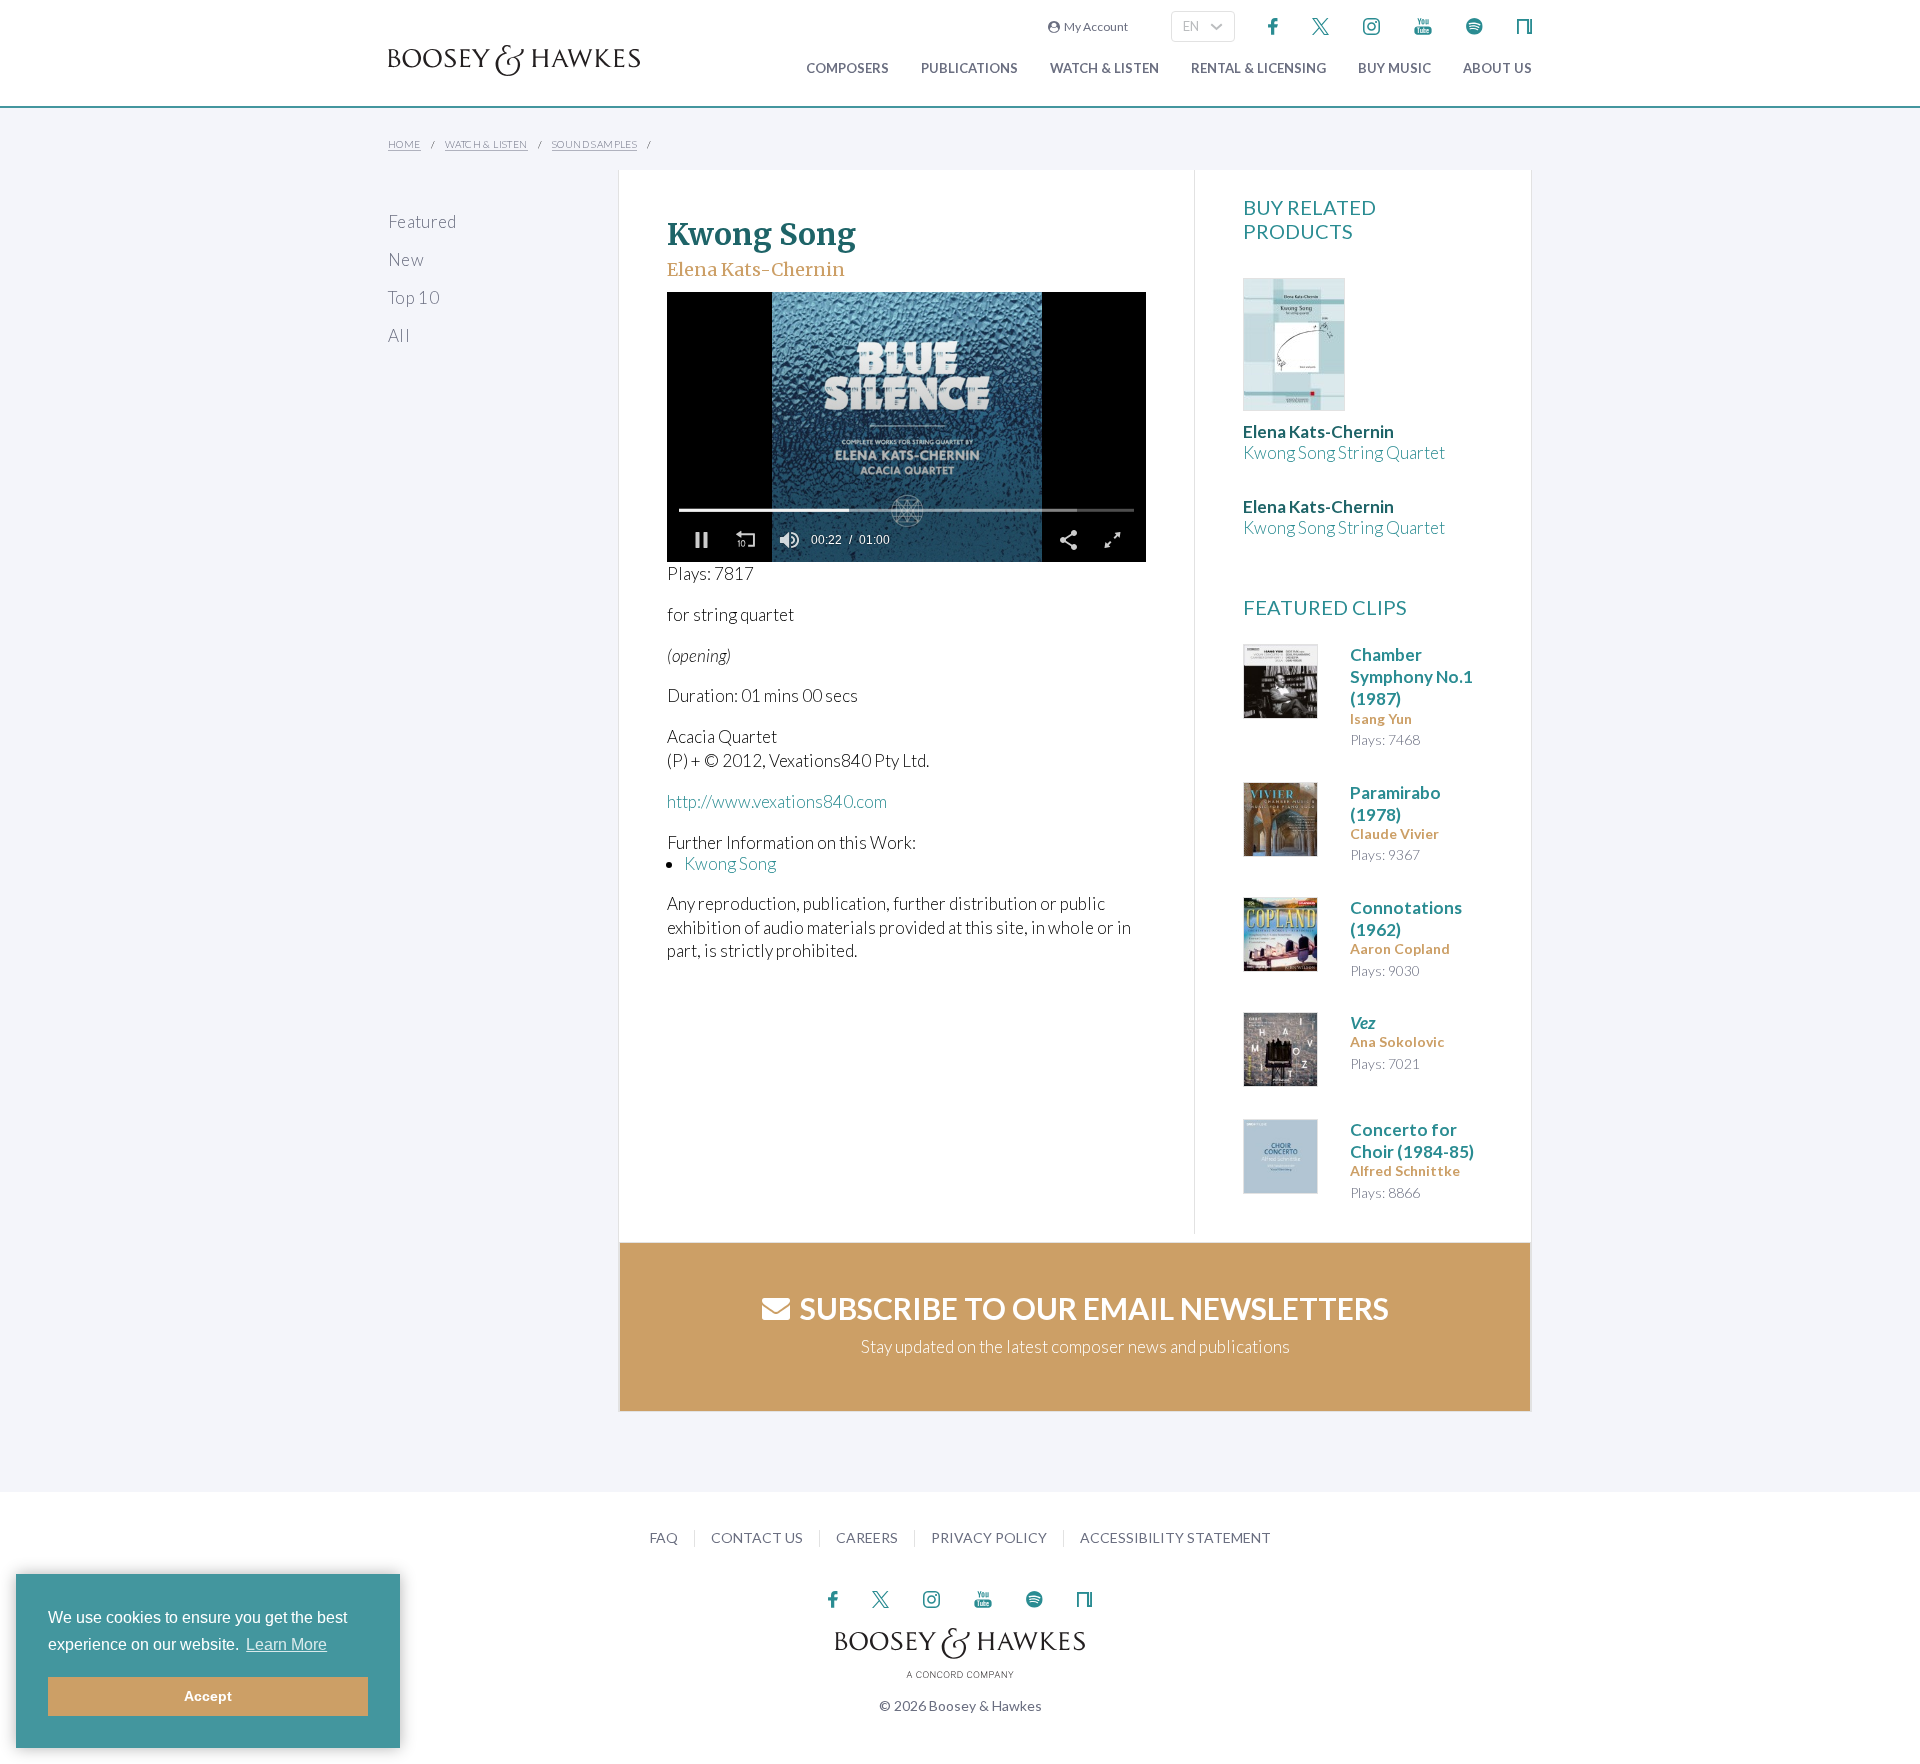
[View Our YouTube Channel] (1423, 24)
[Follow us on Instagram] (1371, 24)
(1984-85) (1412, 1140)
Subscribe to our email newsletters (1094, 1308)
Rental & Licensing (1258, 68)
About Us (1497, 68)
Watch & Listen (1104, 68)
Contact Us (757, 1537)
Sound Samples (594, 144)
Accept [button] (208, 1696)
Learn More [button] (286, 1644)
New (406, 259)
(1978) (1395, 803)
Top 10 (413, 297)
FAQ (664, 1537)
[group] (789, 540)
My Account (1094, 26)
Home (404, 144)
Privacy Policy (989, 1537)
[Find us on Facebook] (1273, 24)
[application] (906, 427)
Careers (867, 1537)
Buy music (1394, 68)
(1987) (1411, 676)
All (399, 335)
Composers (847, 68)
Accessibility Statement (1175, 1537)
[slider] (906, 510)
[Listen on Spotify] (1474, 24)
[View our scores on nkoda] (1524, 24)
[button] (701, 540)
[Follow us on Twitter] (1320, 24)
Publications (969, 68)
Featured (422, 221)
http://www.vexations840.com (777, 801)
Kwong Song (730, 863)
